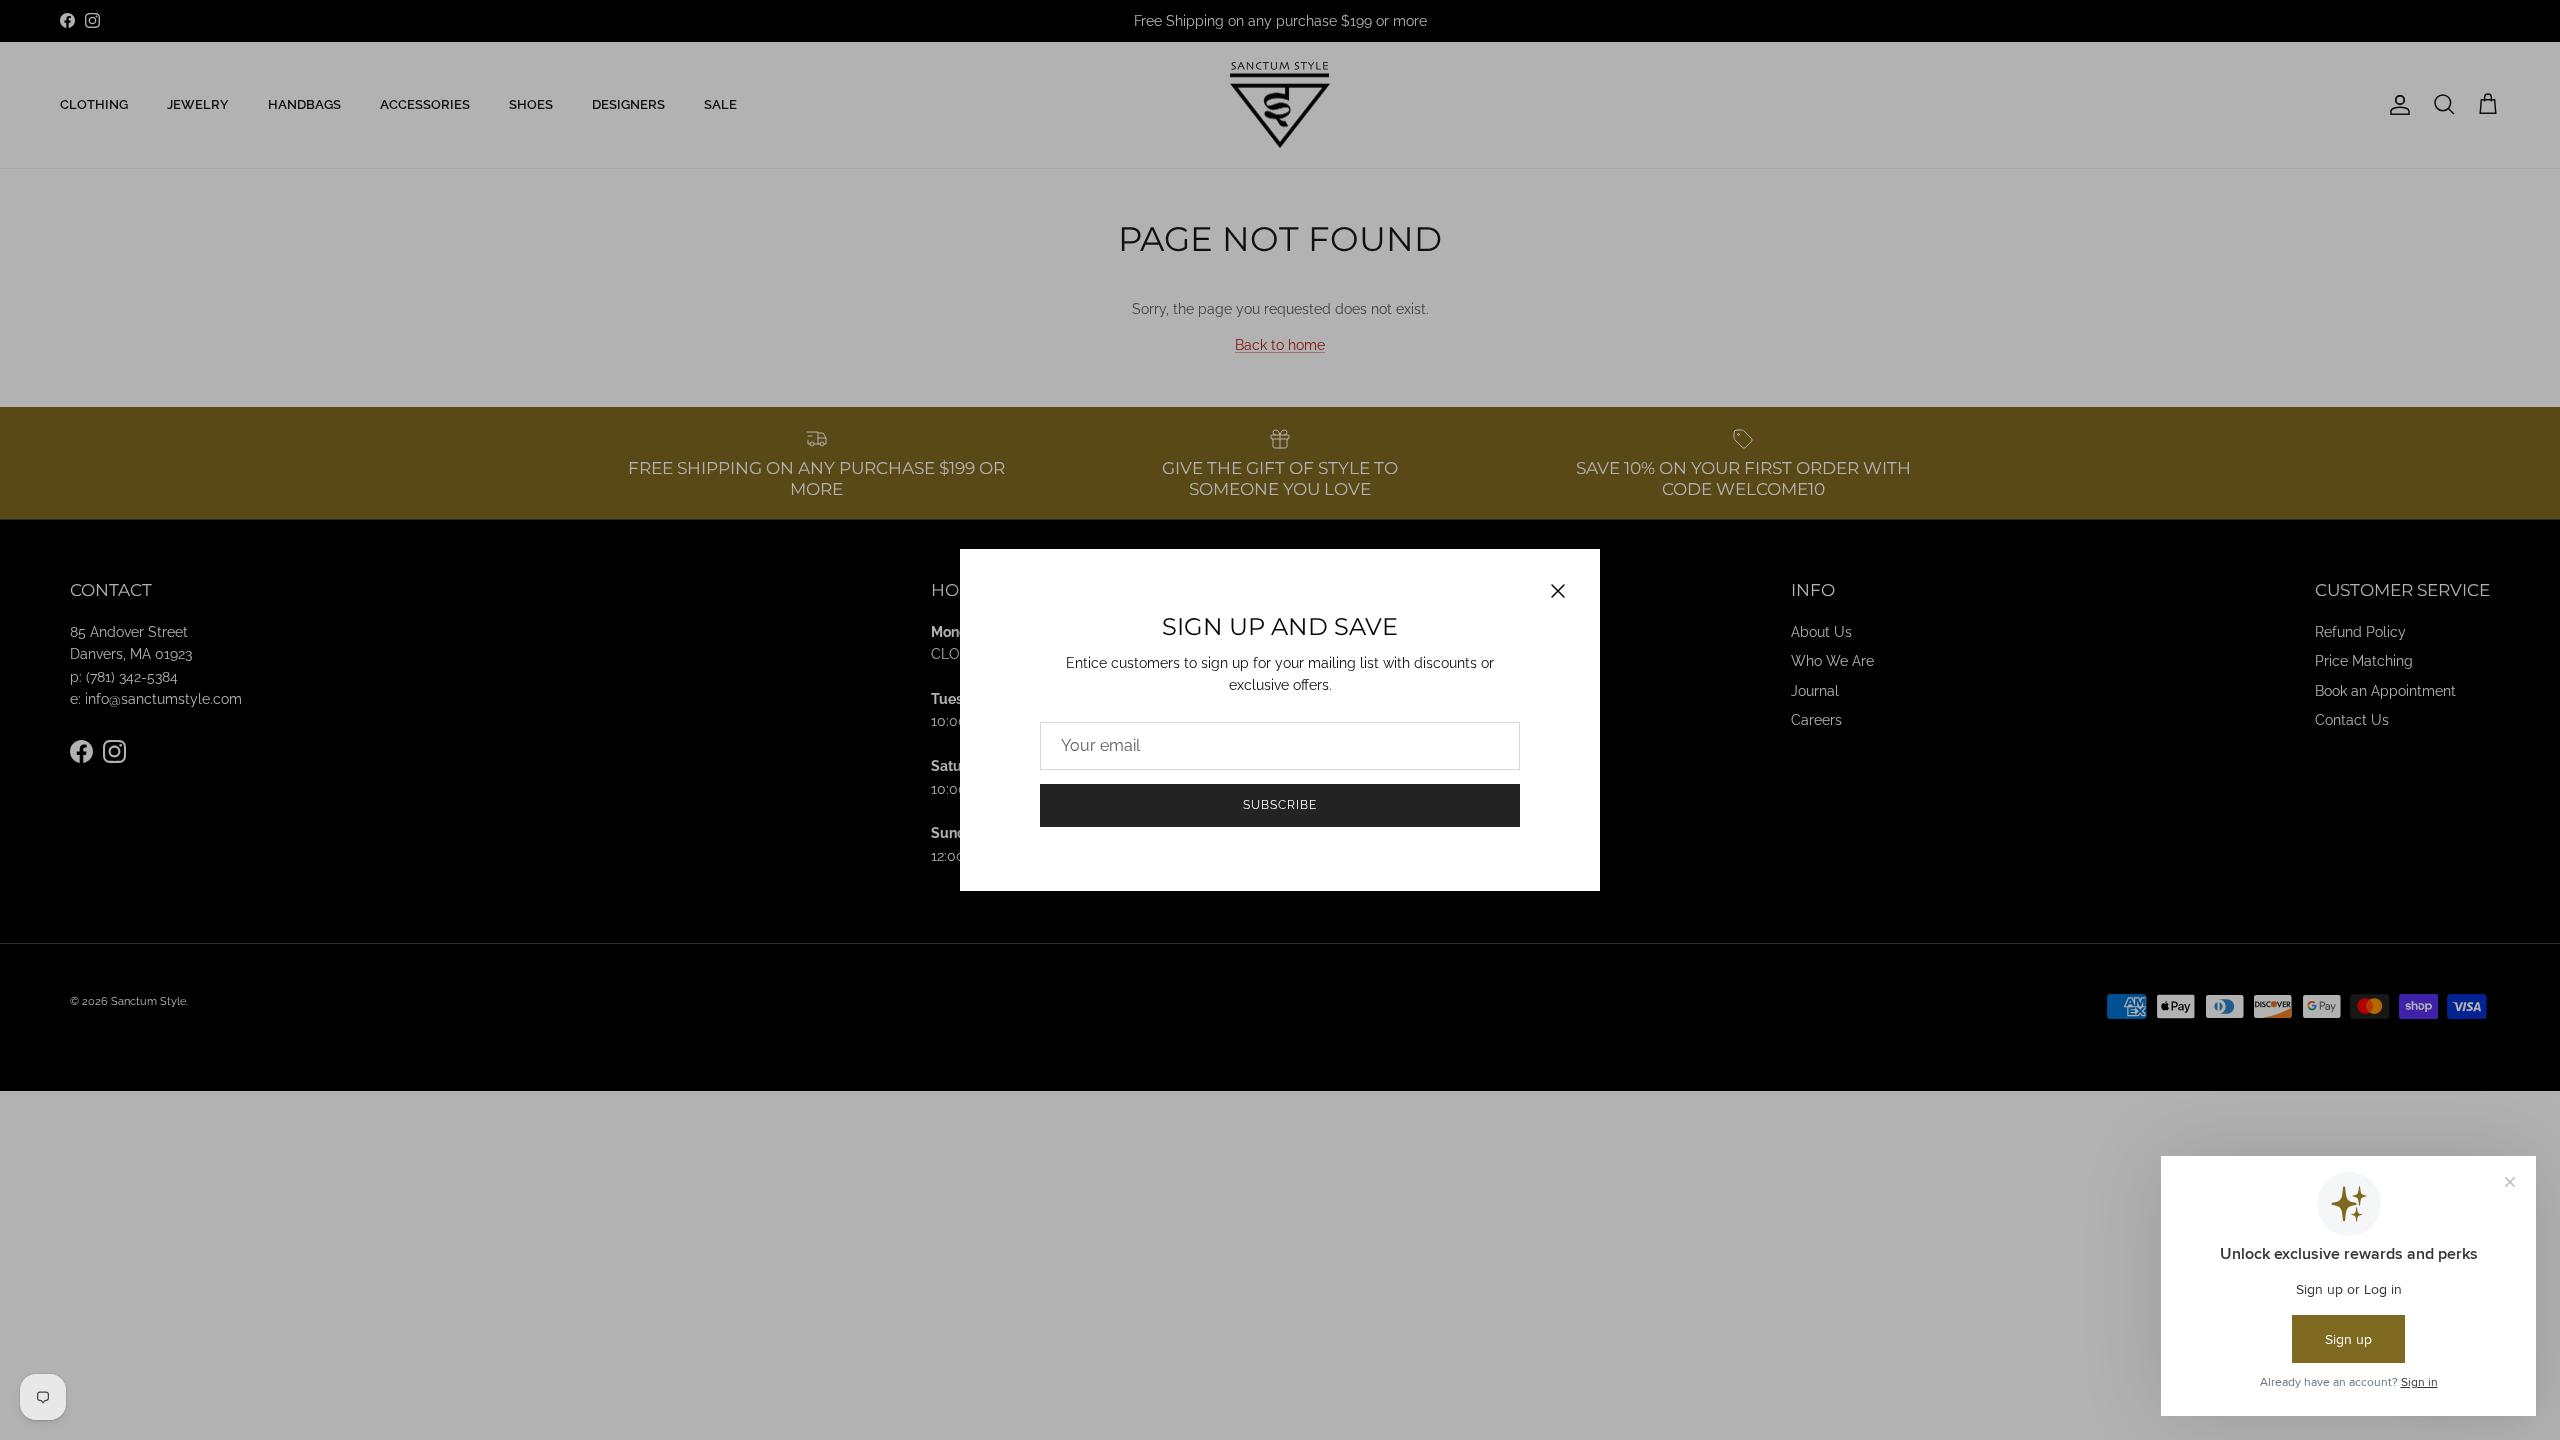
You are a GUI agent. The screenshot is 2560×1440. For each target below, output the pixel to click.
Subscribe (1280, 805)
